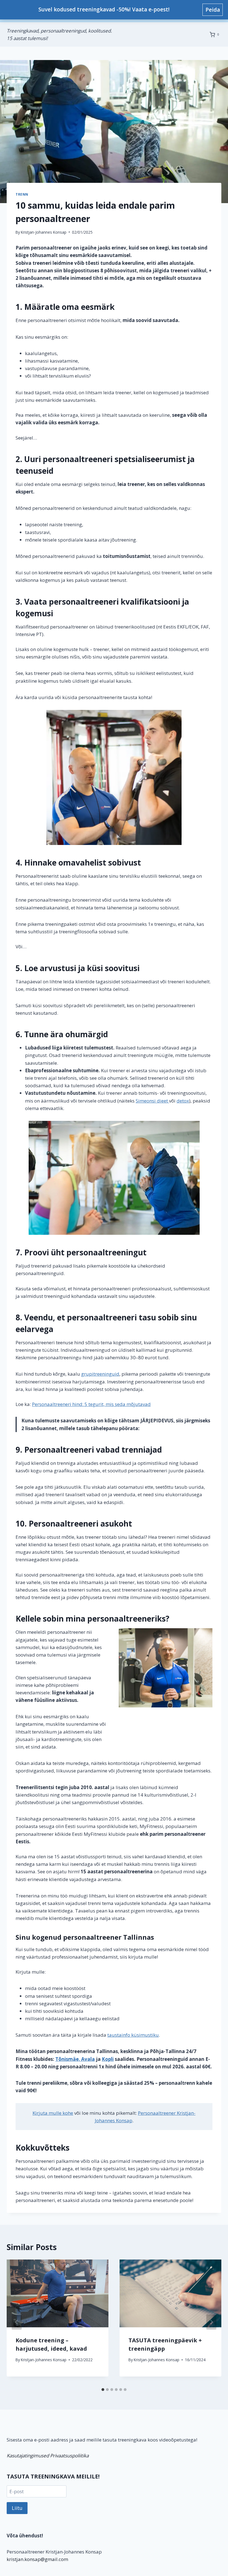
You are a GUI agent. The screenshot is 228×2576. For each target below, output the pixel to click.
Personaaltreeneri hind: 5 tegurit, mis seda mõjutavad (91, 1404)
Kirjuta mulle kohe (53, 2113)
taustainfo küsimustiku (133, 2035)
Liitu (17, 2508)
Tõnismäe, (68, 2059)
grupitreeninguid (100, 1374)
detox (183, 1101)
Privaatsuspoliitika (69, 2456)
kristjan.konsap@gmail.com (37, 2559)
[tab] (103, 2390)
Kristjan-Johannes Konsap (44, 232)
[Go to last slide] (17, 2322)
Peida (213, 10)
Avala (88, 2059)
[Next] (211, 2322)
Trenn (22, 194)
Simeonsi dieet (152, 1101)
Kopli (108, 2059)
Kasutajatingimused (28, 2456)
